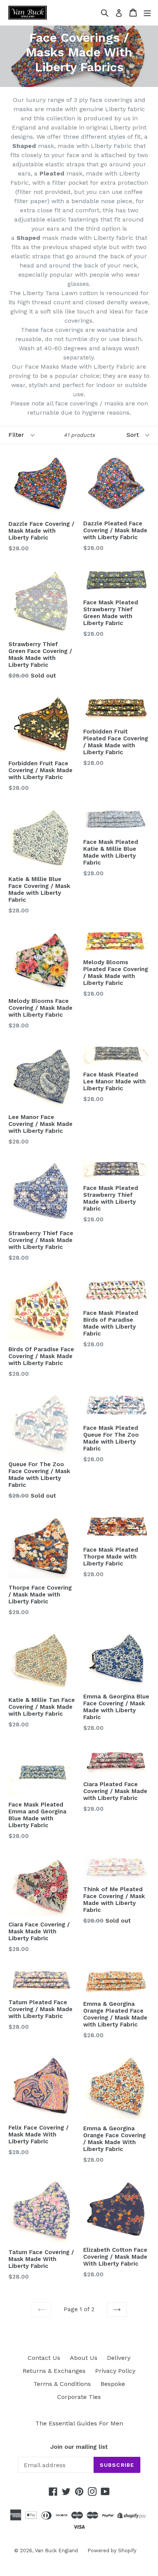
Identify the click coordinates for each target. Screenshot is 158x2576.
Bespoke (113, 2384)
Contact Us (44, 2358)
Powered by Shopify (112, 2551)
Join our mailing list (79, 2447)
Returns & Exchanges (54, 2371)
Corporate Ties (79, 2397)
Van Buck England (56, 2551)
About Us (84, 2358)
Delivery (119, 2358)
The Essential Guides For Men (79, 2423)
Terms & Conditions (62, 2384)
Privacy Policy (115, 2371)
